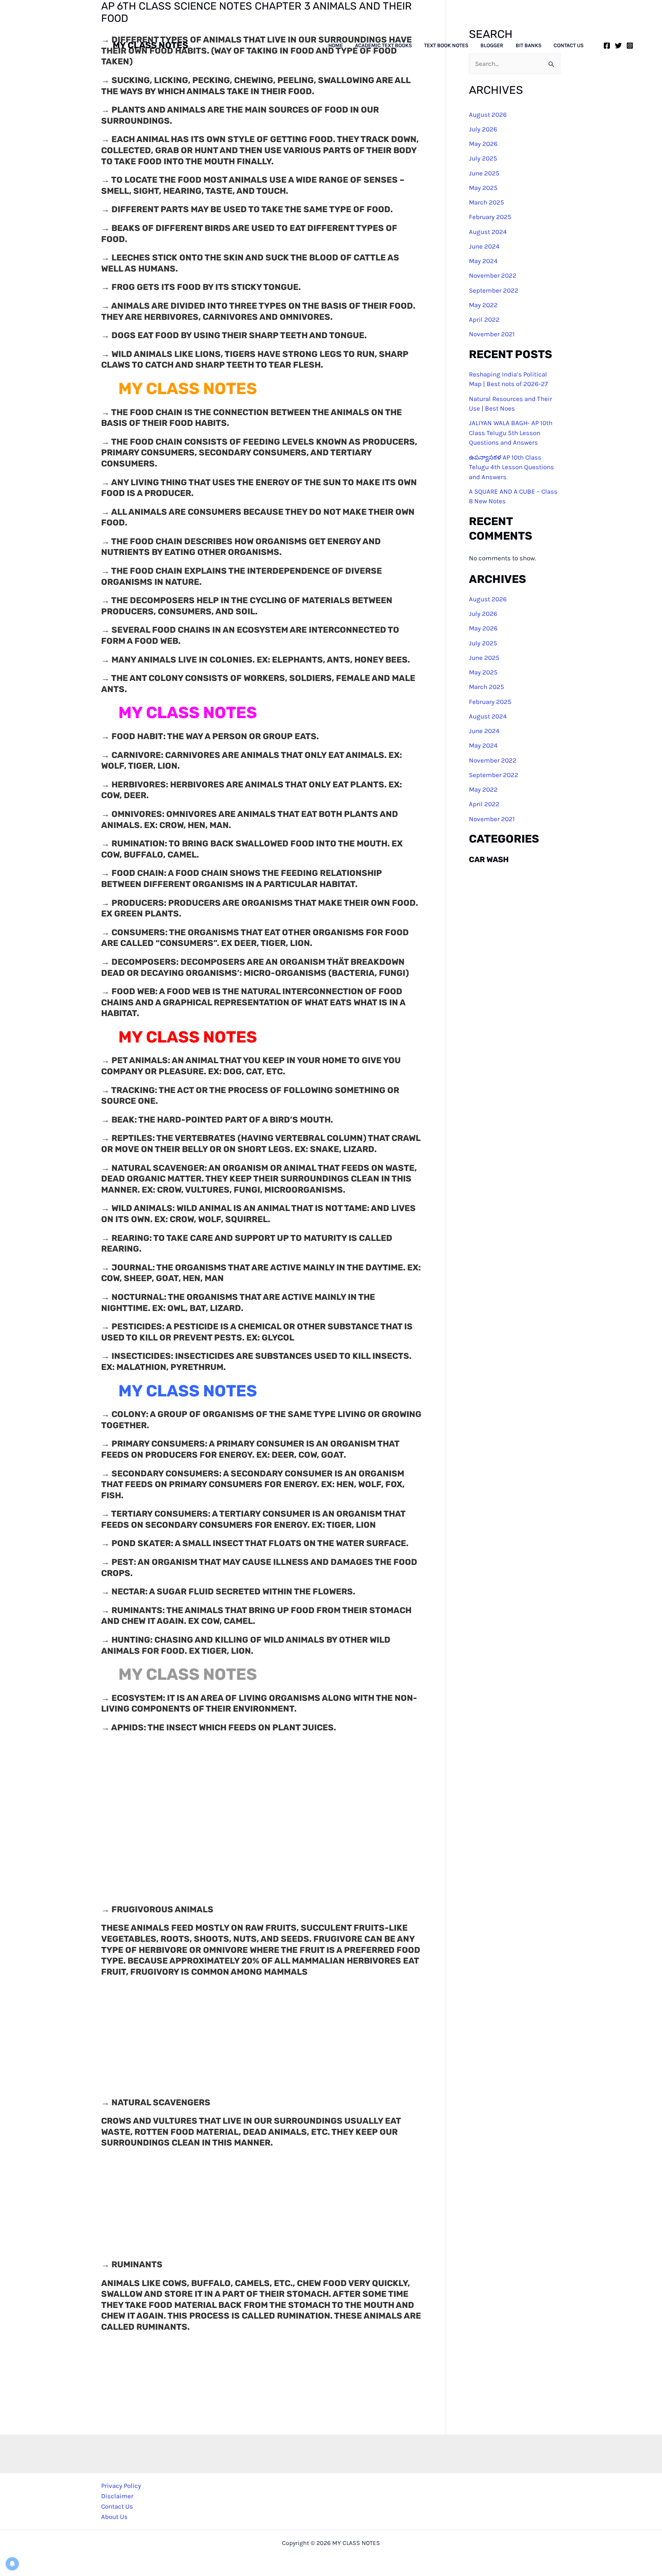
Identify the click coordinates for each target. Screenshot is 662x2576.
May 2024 (483, 261)
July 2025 (483, 643)
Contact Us (569, 46)
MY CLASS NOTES (150, 45)
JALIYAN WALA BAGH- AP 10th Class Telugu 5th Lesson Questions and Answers (511, 433)
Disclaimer (117, 2496)
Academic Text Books (383, 46)
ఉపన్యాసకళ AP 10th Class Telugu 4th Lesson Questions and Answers (511, 467)
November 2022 (493, 276)
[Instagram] (630, 46)
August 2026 (488, 599)
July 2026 (483, 614)
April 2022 (484, 319)
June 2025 (484, 658)
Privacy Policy (121, 2486)
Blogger (492, 46)
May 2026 (483, 628)
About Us (114, 2517)
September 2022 (494, 290)
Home (336, 46)
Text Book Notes (446, 46)
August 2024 (488, 232)
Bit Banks (528, 46)
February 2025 (490, 217)
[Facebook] (607, 46)
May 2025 (483, 672)
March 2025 (487, 687)
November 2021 (492, 334)
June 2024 (484, 246)
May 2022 (483, 305)
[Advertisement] (331, 148)
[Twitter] (618, 46)
